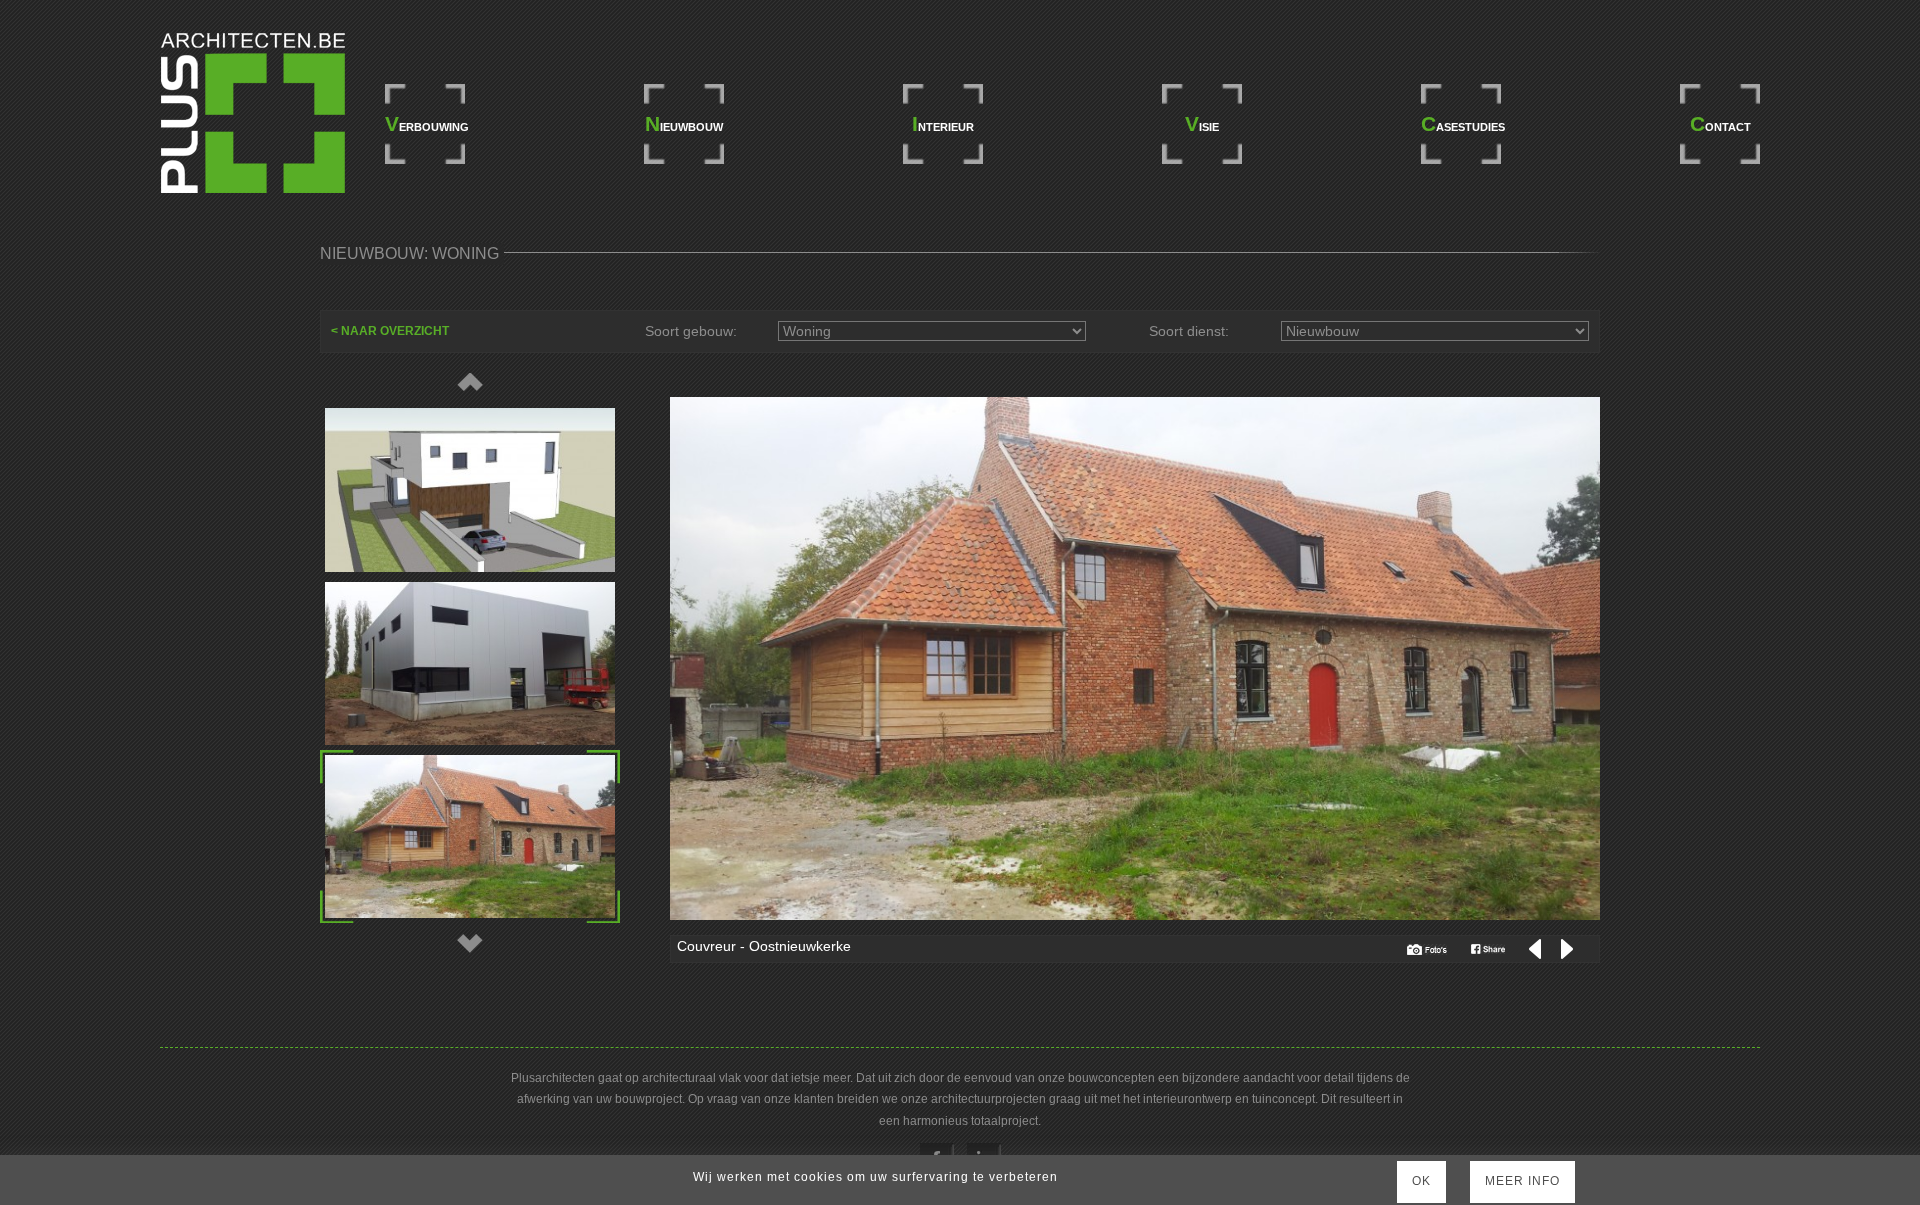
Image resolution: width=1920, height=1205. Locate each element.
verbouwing (425, 123)
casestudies (1461, 123)
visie (1202, 123)
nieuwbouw (684, 123)
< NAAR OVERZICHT (390, 331)
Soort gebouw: (691, 331)
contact (1720, 123)
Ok (1421, 1181)
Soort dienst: (1189, 331)
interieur (943, 123)
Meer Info (1522, 1181)
